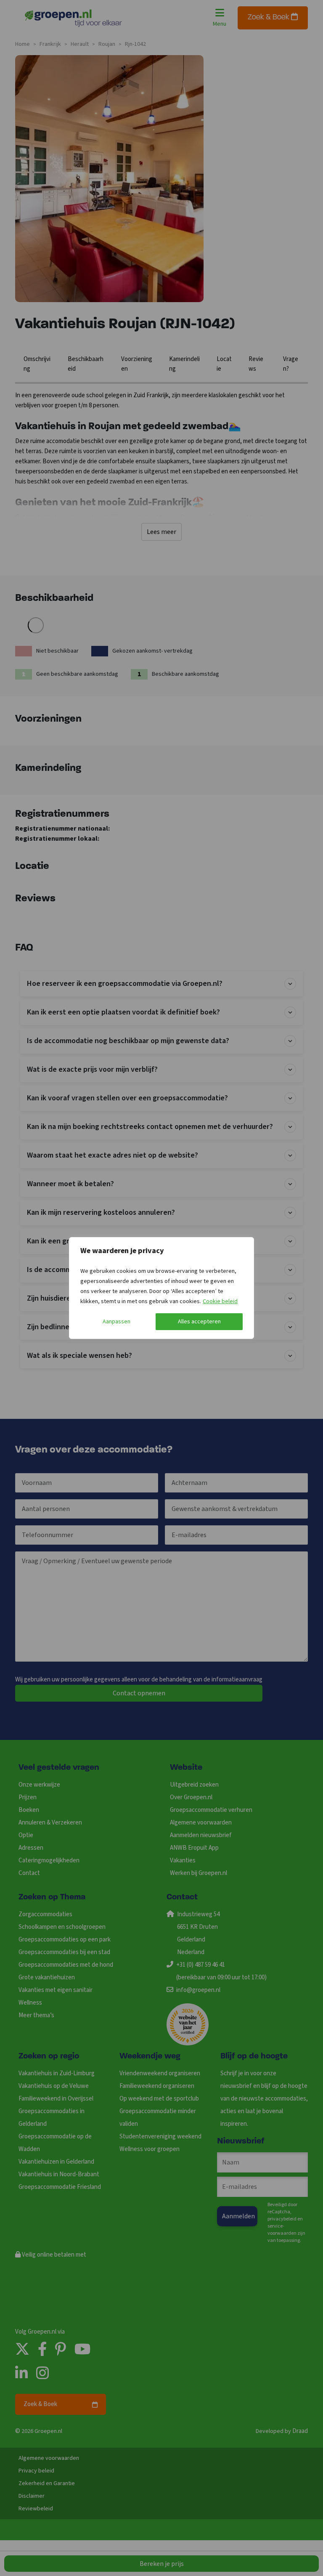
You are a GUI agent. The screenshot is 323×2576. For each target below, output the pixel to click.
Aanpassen (116, 1322)
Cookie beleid (220, 1301)
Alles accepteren (199, 1322)
